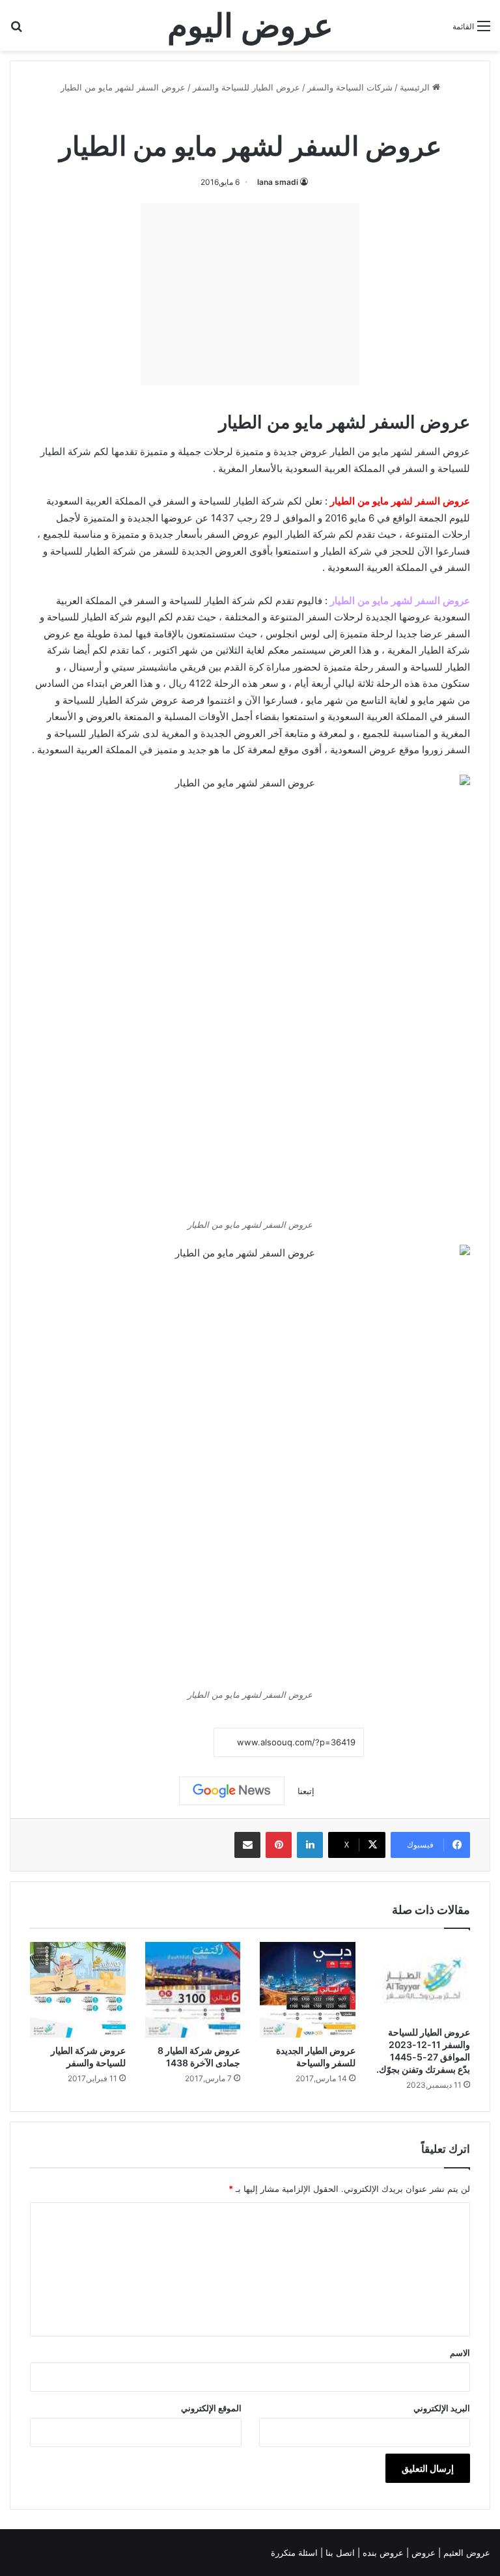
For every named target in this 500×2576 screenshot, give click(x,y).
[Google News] (232, 1791)
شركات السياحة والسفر (350, 87)
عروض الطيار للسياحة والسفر (246, 87)
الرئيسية (416, 87)
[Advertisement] (250, 294)
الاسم (460, 2353)
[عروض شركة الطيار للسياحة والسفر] (78, 1990)
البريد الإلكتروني (442, 2408)
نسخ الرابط (174, 1742)
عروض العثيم (465, 2553)
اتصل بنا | (339, 2553)
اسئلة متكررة (296, 2553)
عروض (424, 2553)
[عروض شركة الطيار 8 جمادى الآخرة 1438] (193, 1990)
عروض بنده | (382, 2553)
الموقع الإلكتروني (211, 2408)
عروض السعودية (363, 750)
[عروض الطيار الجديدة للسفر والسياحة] (308, 1990)
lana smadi (278, 182)
